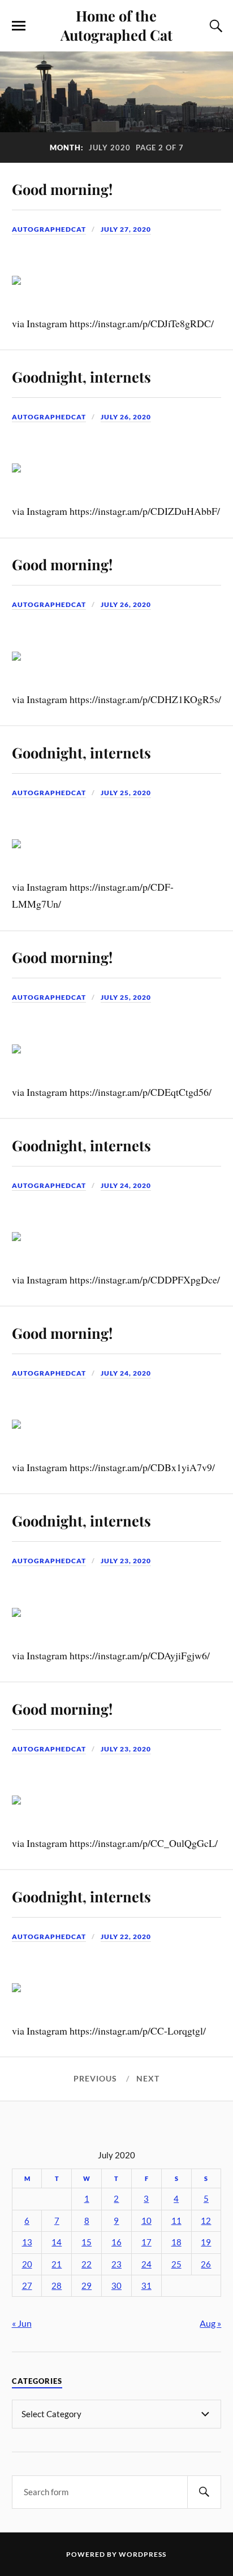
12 (206, 2221)
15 (87, 2242)
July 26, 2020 (126, 417)
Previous (95, 2079)
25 (176, 2264)
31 (146, 2286)
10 (146, 2221)
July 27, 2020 (126, 229)
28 (57, 2286)
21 (57, 2264)
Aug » (210, 2323)
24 (146, 2264)
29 (87, 2286)
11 (176, 2221)
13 (27, 2242)
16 (116, 2242)
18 (176, 2242)
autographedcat (49, 229)
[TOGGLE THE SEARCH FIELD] (214, 26)
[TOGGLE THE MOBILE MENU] (19, 26)
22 (87, 2264)
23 (116, 2264)
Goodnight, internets (81, 376)
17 (146, 2242)
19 (206, 2242)
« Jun (22, 2323)
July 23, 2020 (126, 1561)
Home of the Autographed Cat (116, 25)
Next (148, 2079)
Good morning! (62, 189)
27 (27, 2286)
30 (116, 2286)
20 (27, 2264)
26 (206, 2264)
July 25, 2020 (126, 793)
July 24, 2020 (126, 1185)
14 (57, 2242)
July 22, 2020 (126, 1937)
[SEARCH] (204, 2492)
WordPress (143, 2554)
